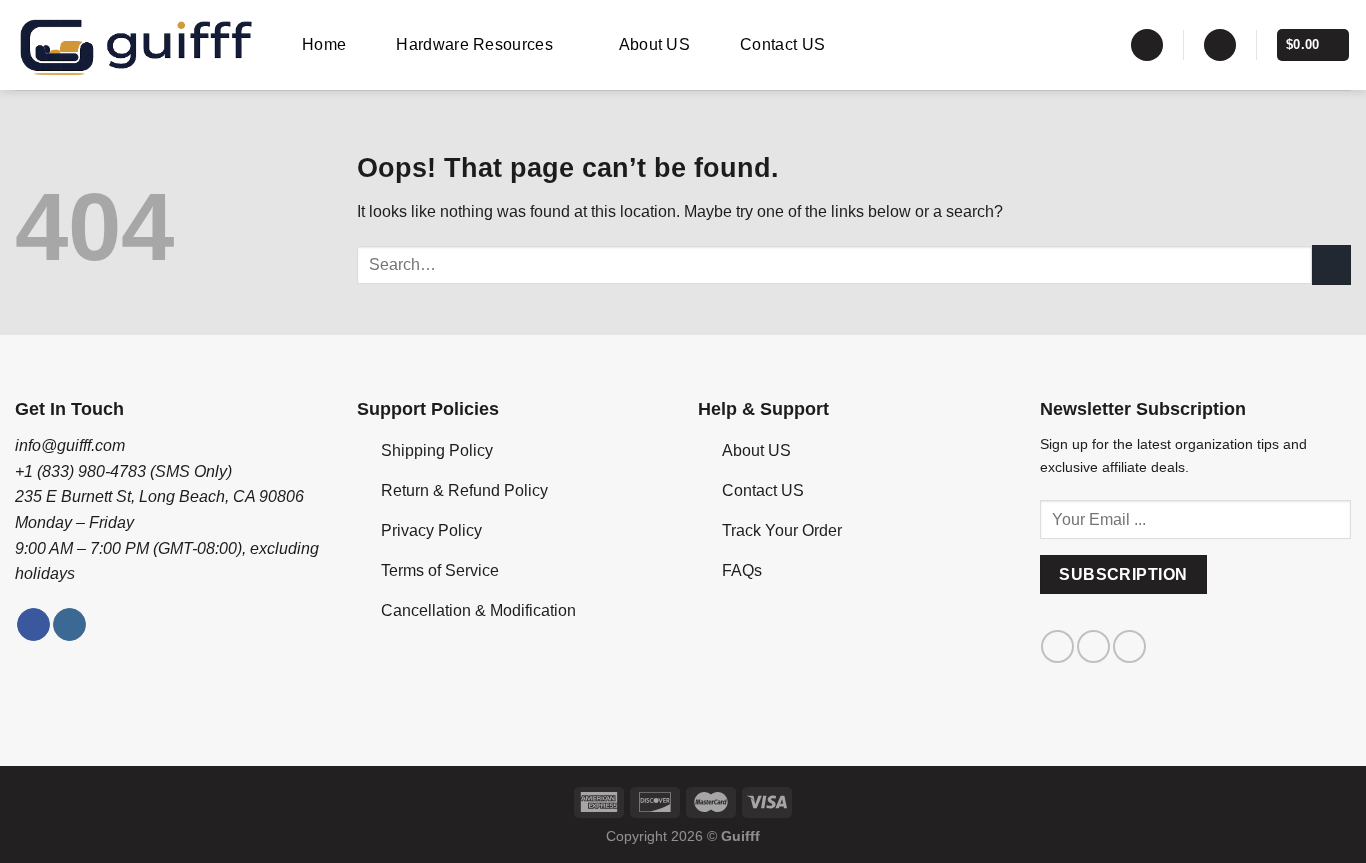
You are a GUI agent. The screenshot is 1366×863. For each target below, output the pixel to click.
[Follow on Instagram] (69, 625)
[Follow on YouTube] (1129, 646)
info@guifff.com (70, 445)
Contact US (782, 44)
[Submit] (1331, 264)
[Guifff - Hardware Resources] (136, 45)
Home (324, 44)
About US (655, 44)
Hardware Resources (474, 44)
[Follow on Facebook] (33, 625)
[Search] (1147, 45)
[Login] (1220, 45)
